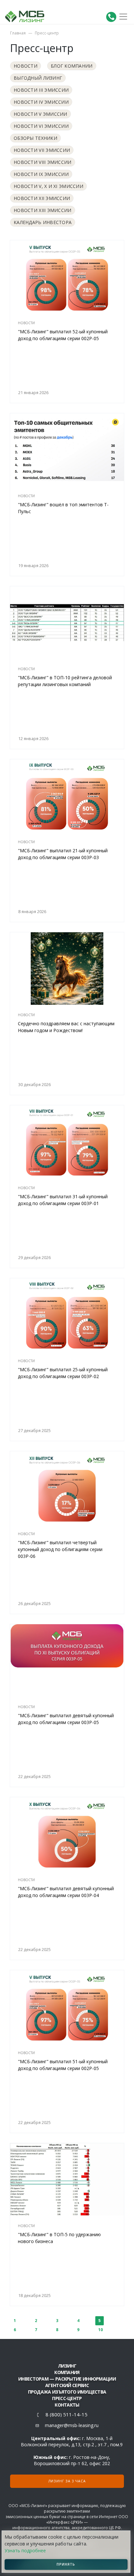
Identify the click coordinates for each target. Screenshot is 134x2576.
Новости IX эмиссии (41, 174)
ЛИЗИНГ (67, 2366)
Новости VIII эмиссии (43, 162)
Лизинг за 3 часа (67, 2481)
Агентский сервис (67, 2385)
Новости (26, 66)
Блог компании (72, 66)
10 (100, 2330)
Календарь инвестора (43, 222)
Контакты (67, 2405)
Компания (67, 2372)
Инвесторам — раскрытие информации (67, 2379)
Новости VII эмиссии (42, 150)
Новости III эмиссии (41, 90)
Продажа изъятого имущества (67, 2392)
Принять (66, 2564)
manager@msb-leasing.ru (72, 2425)
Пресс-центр (47, 33)
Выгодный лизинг (38, 78)
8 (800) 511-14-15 (67, 2415)
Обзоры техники (35, 138)
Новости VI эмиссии (41, 126)
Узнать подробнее (25, 2550)
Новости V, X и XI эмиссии (48, 186)
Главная (18, 33)
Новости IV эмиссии (41, 102)
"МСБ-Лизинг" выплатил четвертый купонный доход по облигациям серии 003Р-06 (60, 1549)
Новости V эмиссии (40, 114)
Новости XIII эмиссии (43, 210)
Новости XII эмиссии (42, 198)
